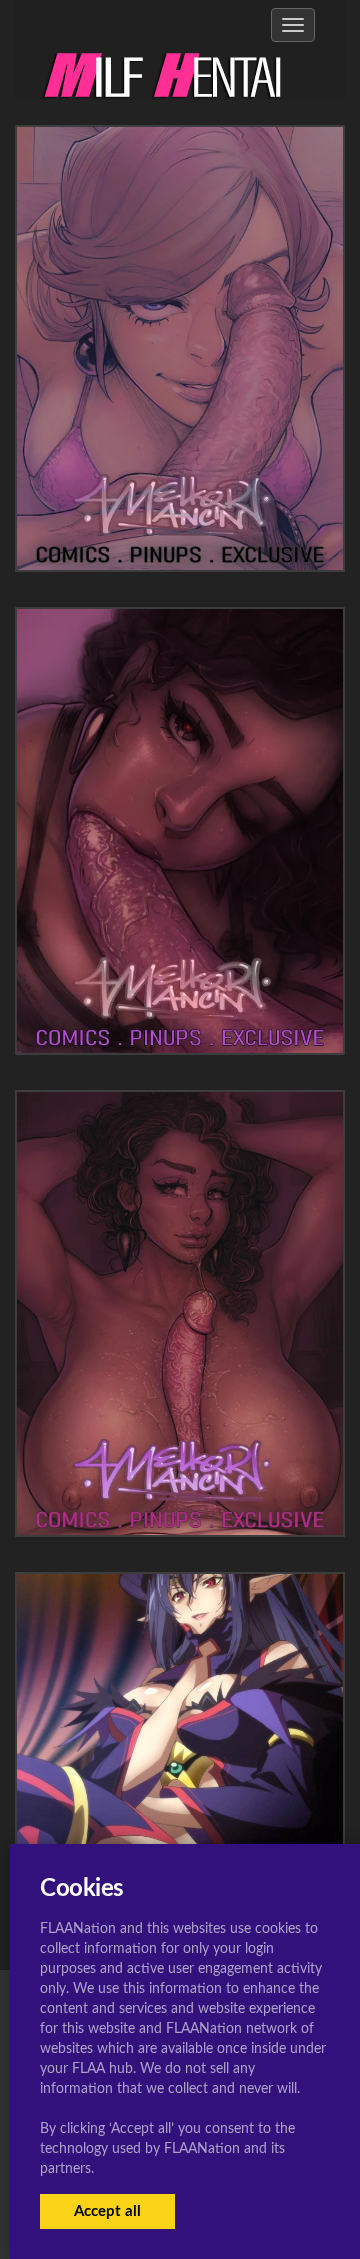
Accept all (107, 2211)
